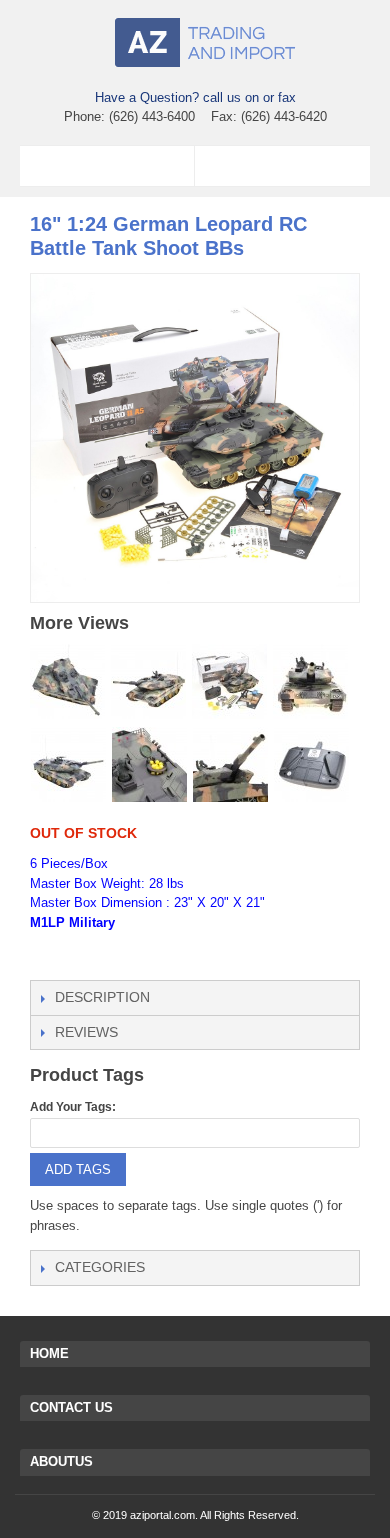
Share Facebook (90, 960)
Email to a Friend (50, 960)
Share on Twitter (130, 960)
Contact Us (71, 1407)
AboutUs (61, 1461)
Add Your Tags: (73, 1107)
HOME (49, 1353)
